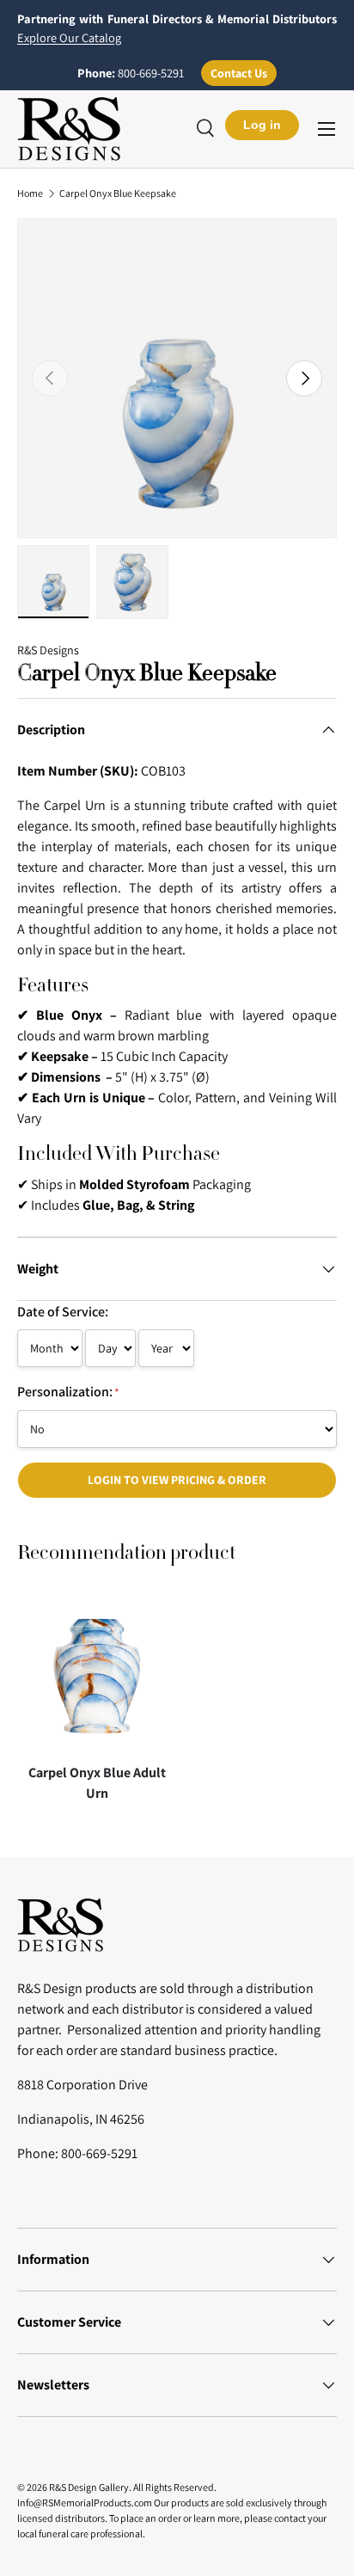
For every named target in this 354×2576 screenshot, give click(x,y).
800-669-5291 (151, 73)
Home (30, 193)
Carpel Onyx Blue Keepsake (118, 193)
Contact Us (239, 73)
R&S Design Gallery (89, 2487)
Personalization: (68, 1392)
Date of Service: (63, 1312)
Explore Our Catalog (69, 37)
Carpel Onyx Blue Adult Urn (97, 1783)
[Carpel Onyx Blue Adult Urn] (97, 1676)
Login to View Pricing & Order (177, 1480)
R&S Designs (48, 650)
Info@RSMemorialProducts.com (85, 2502)
